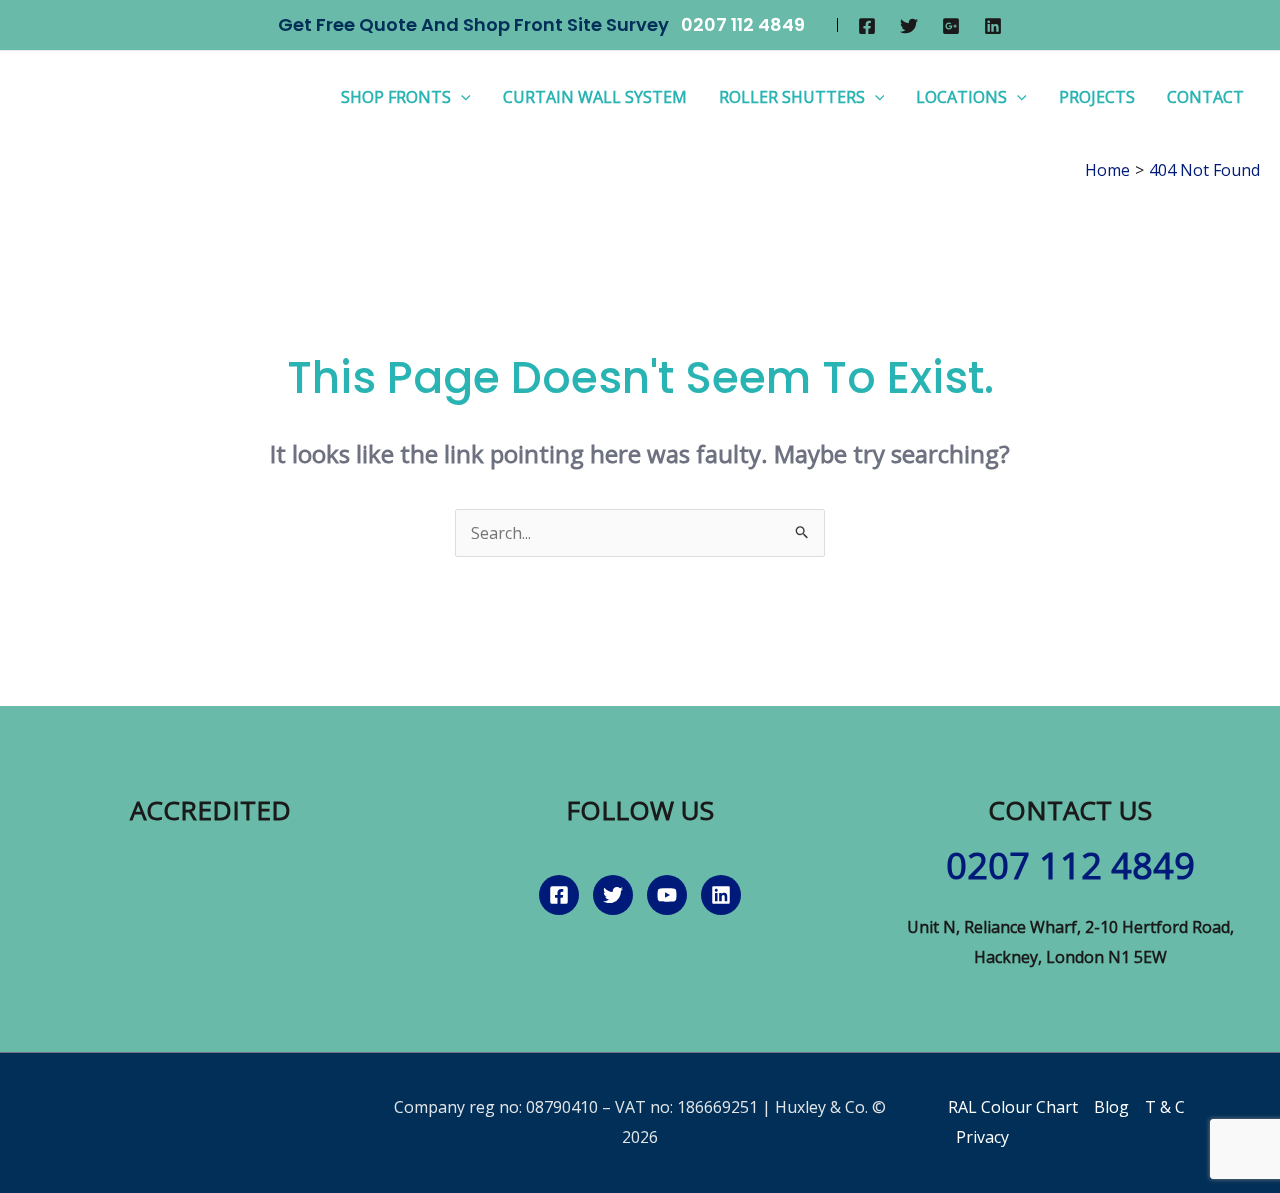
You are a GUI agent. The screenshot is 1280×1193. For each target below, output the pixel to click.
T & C (1165, 1107)
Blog (1111, 1107)
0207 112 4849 (743, 24)
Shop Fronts (396, 97)
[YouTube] (667, 895)
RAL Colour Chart (1013, 1107)
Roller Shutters (792, 97)
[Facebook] (867, 26)
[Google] (951, 26)
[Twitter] (909, 26)
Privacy (982, 1137)
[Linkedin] (993, 26)
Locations (961, 97)
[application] (461, 97)
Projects (1097, 97)
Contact (1205, 97)
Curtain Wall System (595, 97)
